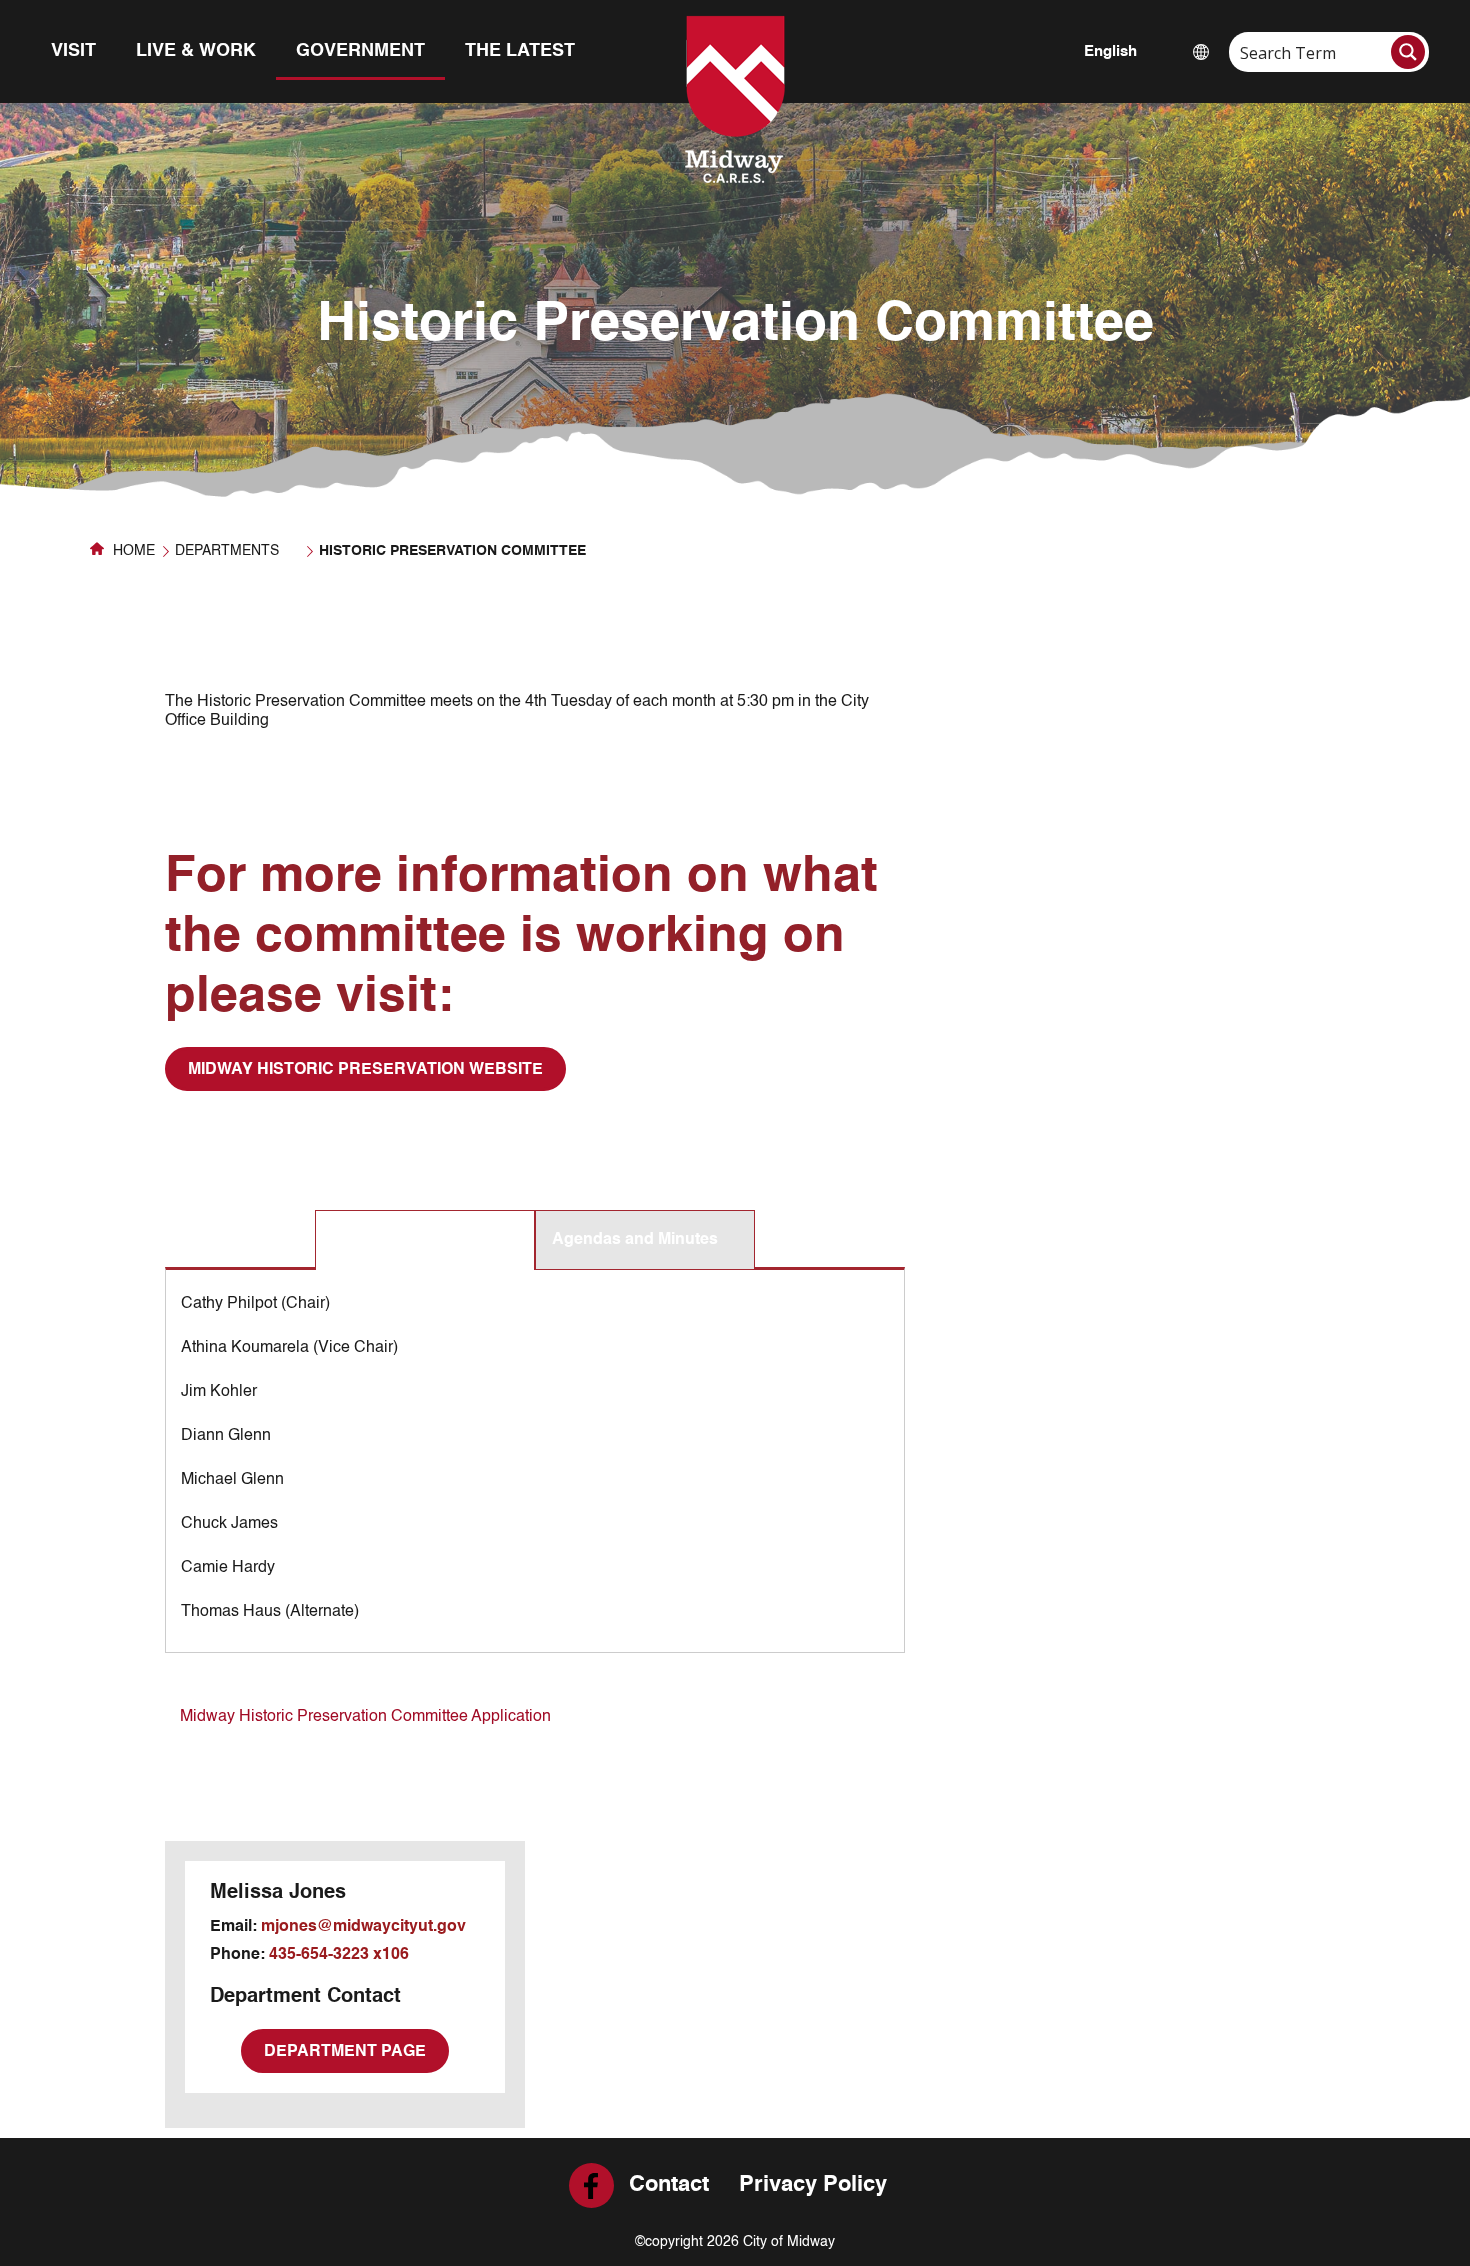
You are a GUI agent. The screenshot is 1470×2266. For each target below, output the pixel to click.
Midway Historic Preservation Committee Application (365, 1717)
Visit (73, 51)
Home (132, 551)
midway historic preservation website (365, 1070)
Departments (227, 551)
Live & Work (196, 51)
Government (360, 51)
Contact (669, 2185)
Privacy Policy (813, 2185)
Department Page (345, 2052)
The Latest (520, 51)
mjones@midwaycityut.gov (363, 1927)
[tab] (425, 1241)
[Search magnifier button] (1408, 52)
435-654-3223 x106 (339, 1955)
